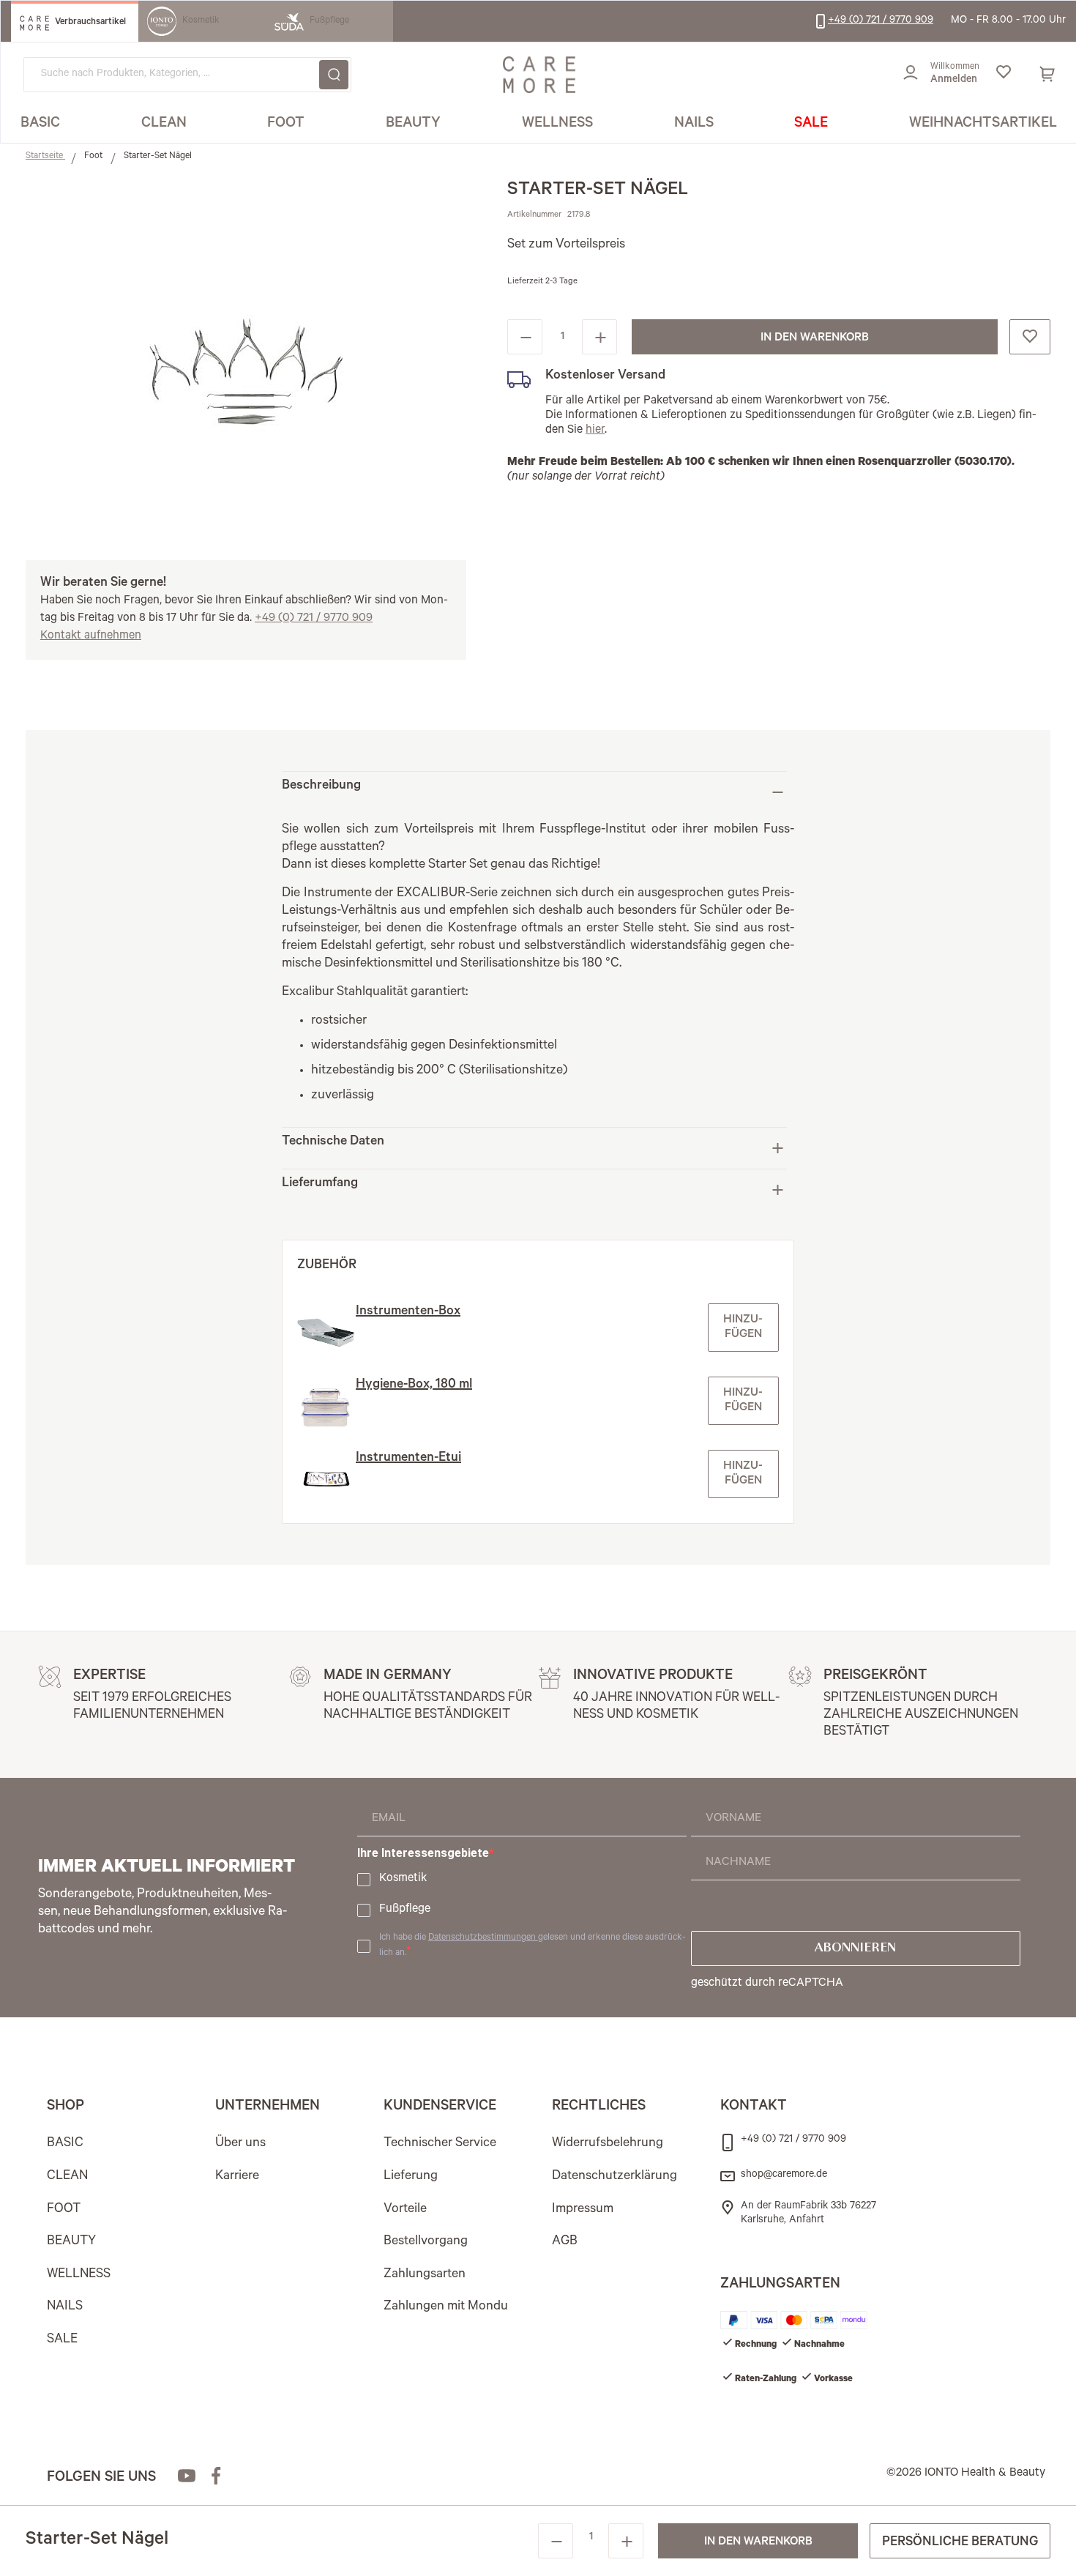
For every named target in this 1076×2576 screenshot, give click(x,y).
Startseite (45, 157)
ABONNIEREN (855, 1948)
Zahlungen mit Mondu (446, 2307)
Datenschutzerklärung (614, 2177)
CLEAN (67, 2177)
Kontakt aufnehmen (91, 636)
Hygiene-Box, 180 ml (414, 1385)
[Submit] (334, 75)
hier (595, 431)
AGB (565, 2242)
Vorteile (405, 2210)
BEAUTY (71, 2242)
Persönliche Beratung (960, 2543)
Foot (94, 157)
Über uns (240, 2144)
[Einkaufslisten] (1003, 75)
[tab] (534, 792)
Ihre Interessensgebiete (423, 1853)
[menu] (539, 125)
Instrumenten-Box (408, 1312)
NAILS (65, 2307)
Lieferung (411, 2177)
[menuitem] (40, 124)
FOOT (64, 2210)
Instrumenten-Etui (408, 1459)
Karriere (237, 2177)
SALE (62, 2340)
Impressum (583, 2210)
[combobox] (187, 75)
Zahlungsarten (425, 2275)
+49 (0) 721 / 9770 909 (314, 619)
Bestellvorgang (426, 2242)
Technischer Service (440, 2144)
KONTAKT (754, 2107)
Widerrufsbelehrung (608, 2144)
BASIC (65, 2144)
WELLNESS (79, 2275)
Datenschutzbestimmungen (483, 1938)
